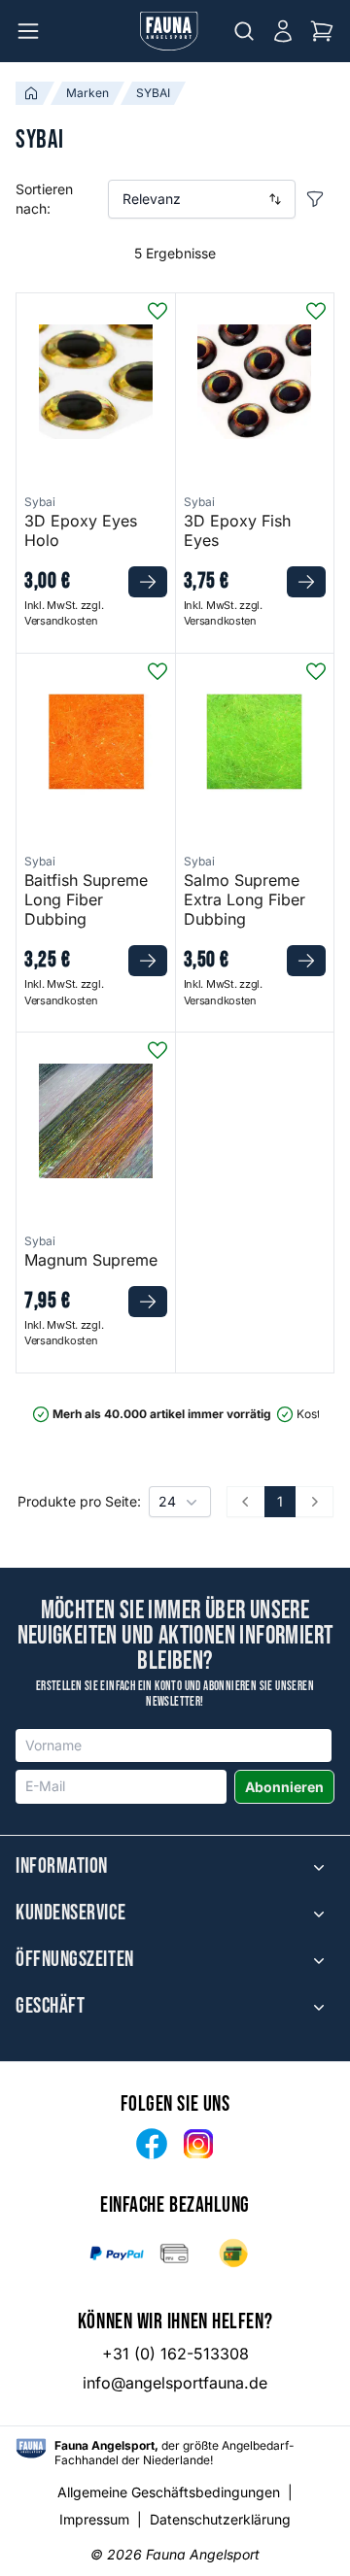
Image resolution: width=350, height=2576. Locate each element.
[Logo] (169, 31)
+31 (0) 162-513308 (175, 2354)
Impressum (94, 2519)
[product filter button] (315, 199)
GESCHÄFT (50, 2007)
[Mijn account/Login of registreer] (283, 31)
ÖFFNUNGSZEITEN (75, 1960)
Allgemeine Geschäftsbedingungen (169, 2492)
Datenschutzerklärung (220, 2519)
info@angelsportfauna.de (175, 2383)
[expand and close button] (319, 1867)
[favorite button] (157, 311)
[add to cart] (148, 582)
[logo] (31, 2448)
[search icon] (244, 31)
